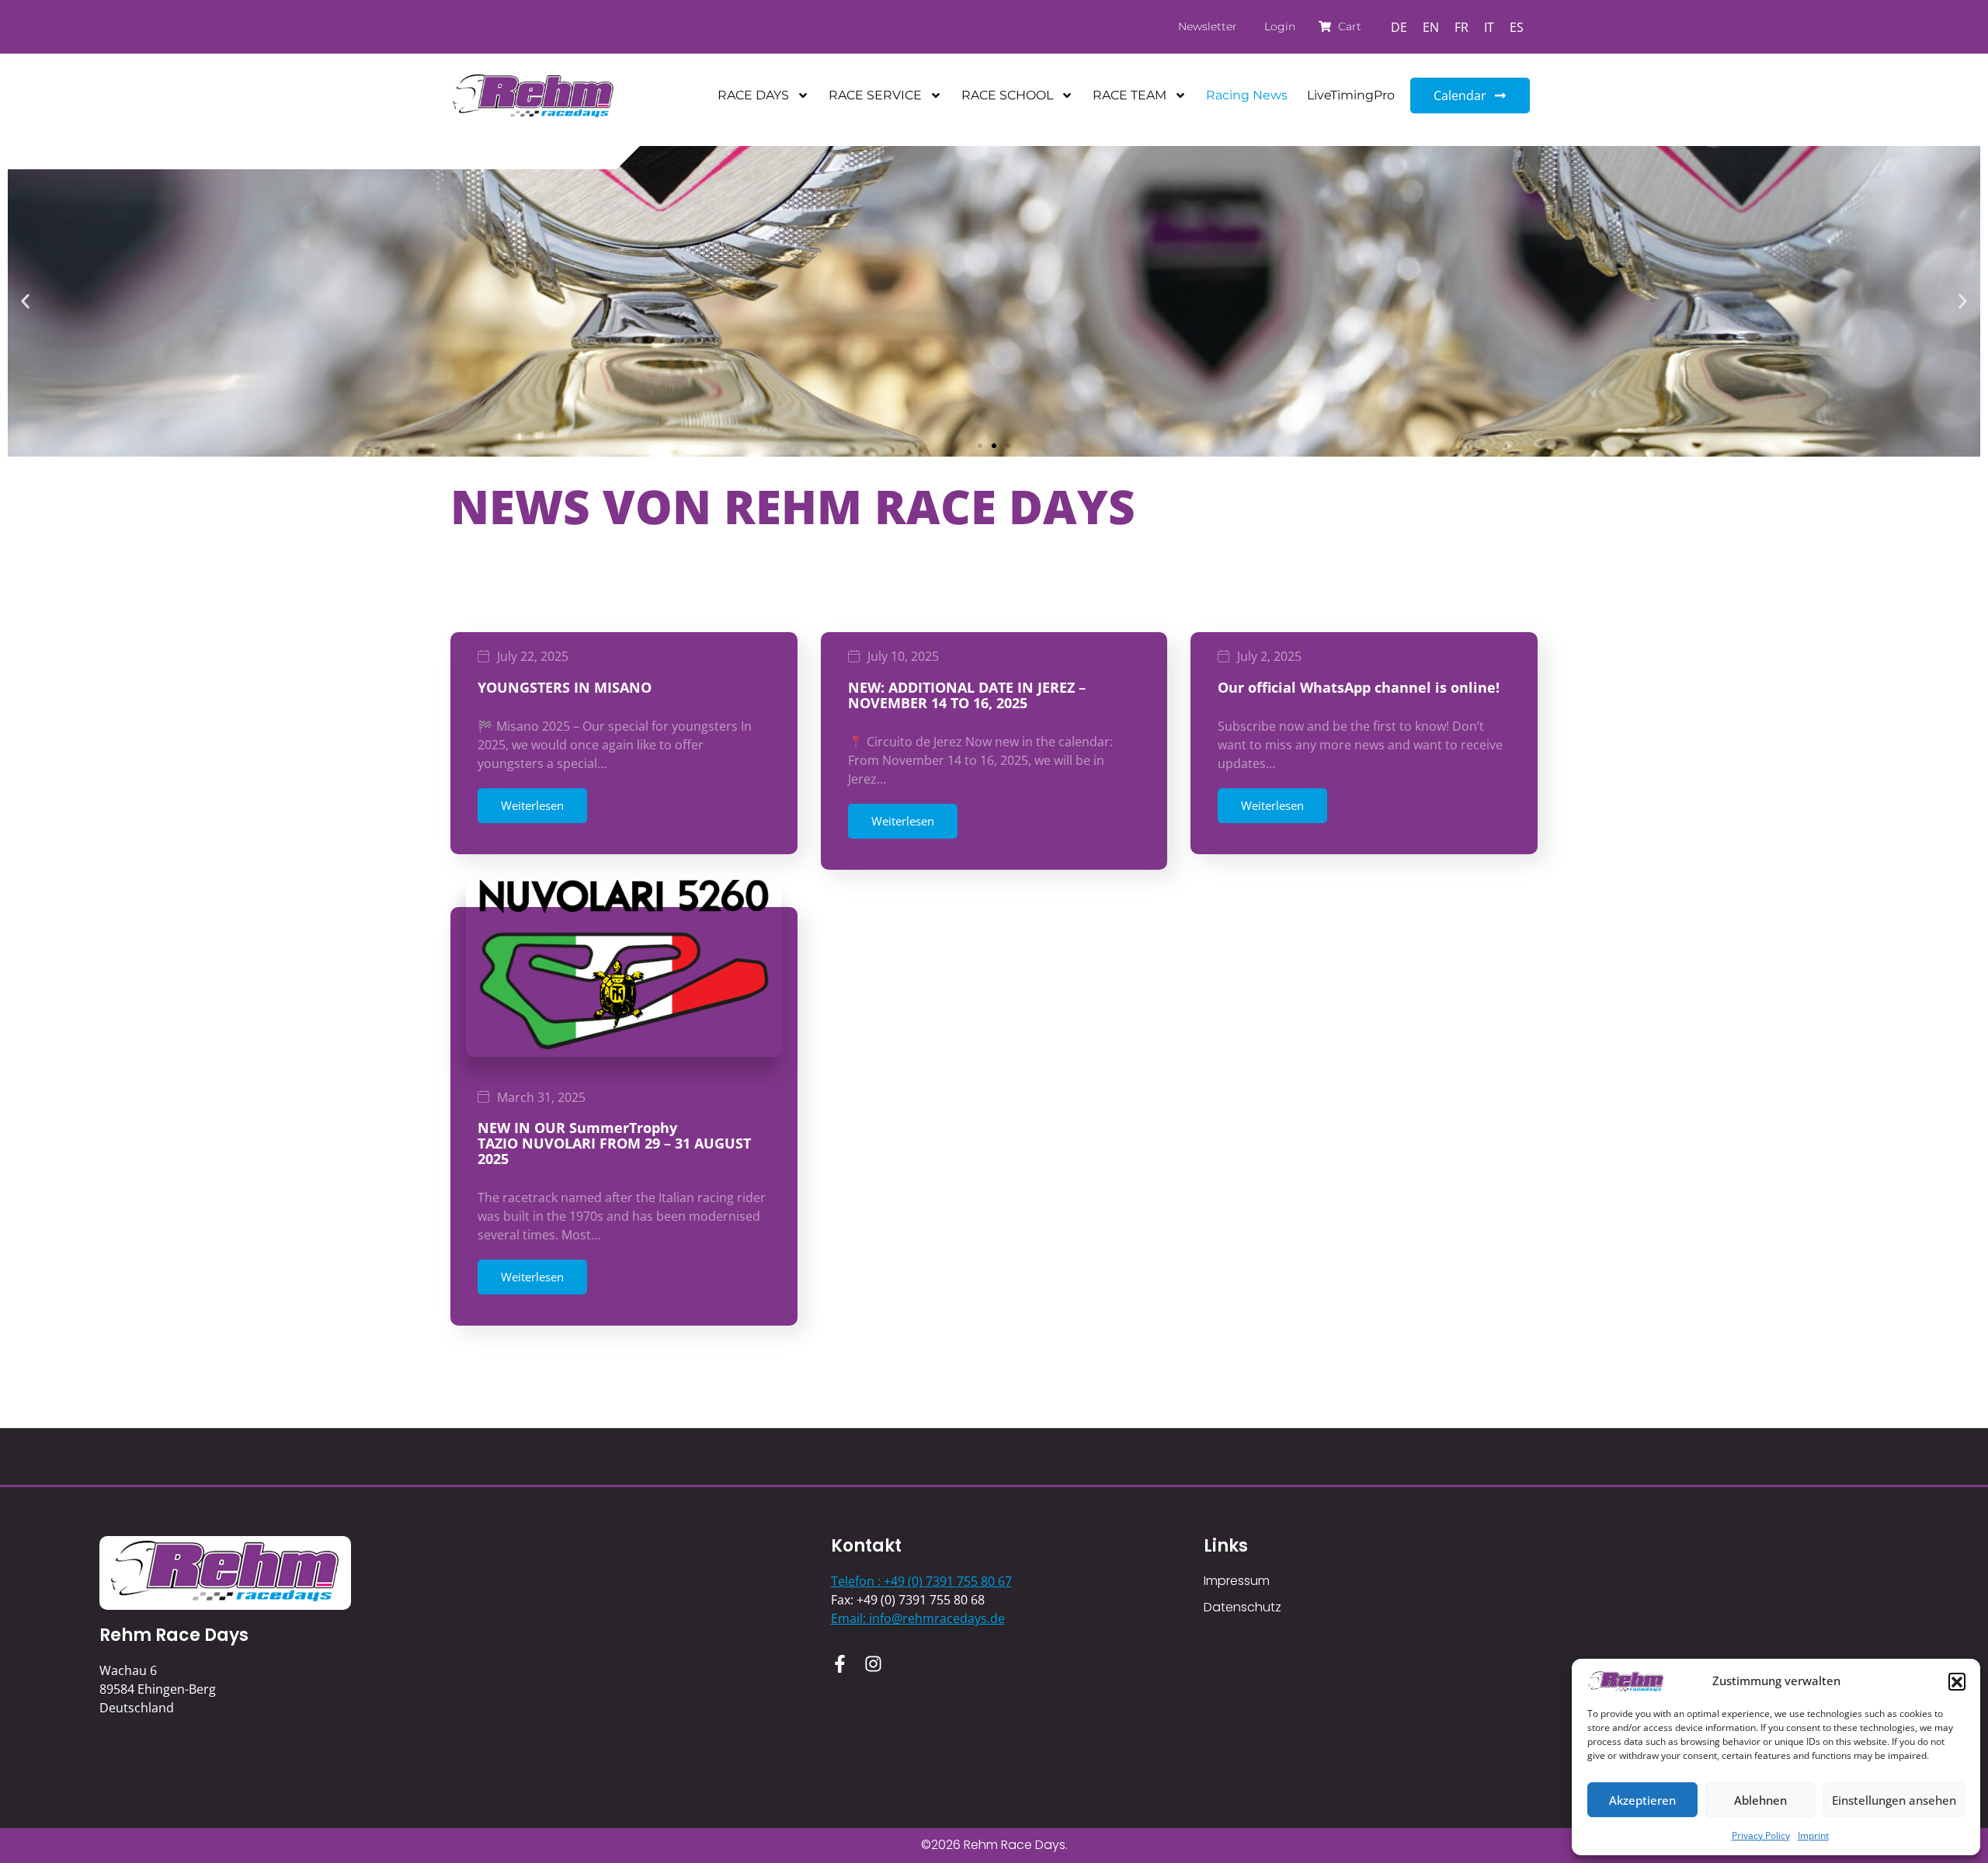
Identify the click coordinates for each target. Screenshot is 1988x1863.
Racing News (1247, 95)
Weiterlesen (532, 805)
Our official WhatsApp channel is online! (1359, 687)
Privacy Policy (1761, 1835)
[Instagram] (873, 1664)
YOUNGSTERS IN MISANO (565, 687)
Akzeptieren (1642, 1800)
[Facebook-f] (840, 1664)
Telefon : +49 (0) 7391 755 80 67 (921, 1581)
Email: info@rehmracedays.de (918, 1618)
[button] (1957, 1681)
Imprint (1813, 1835)
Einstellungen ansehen (1894, 1800)
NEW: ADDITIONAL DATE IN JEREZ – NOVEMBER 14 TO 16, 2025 (967, 695)
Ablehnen (1760, 1800)
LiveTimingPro (1351, 95)
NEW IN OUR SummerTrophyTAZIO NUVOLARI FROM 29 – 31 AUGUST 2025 (614, 1143)
